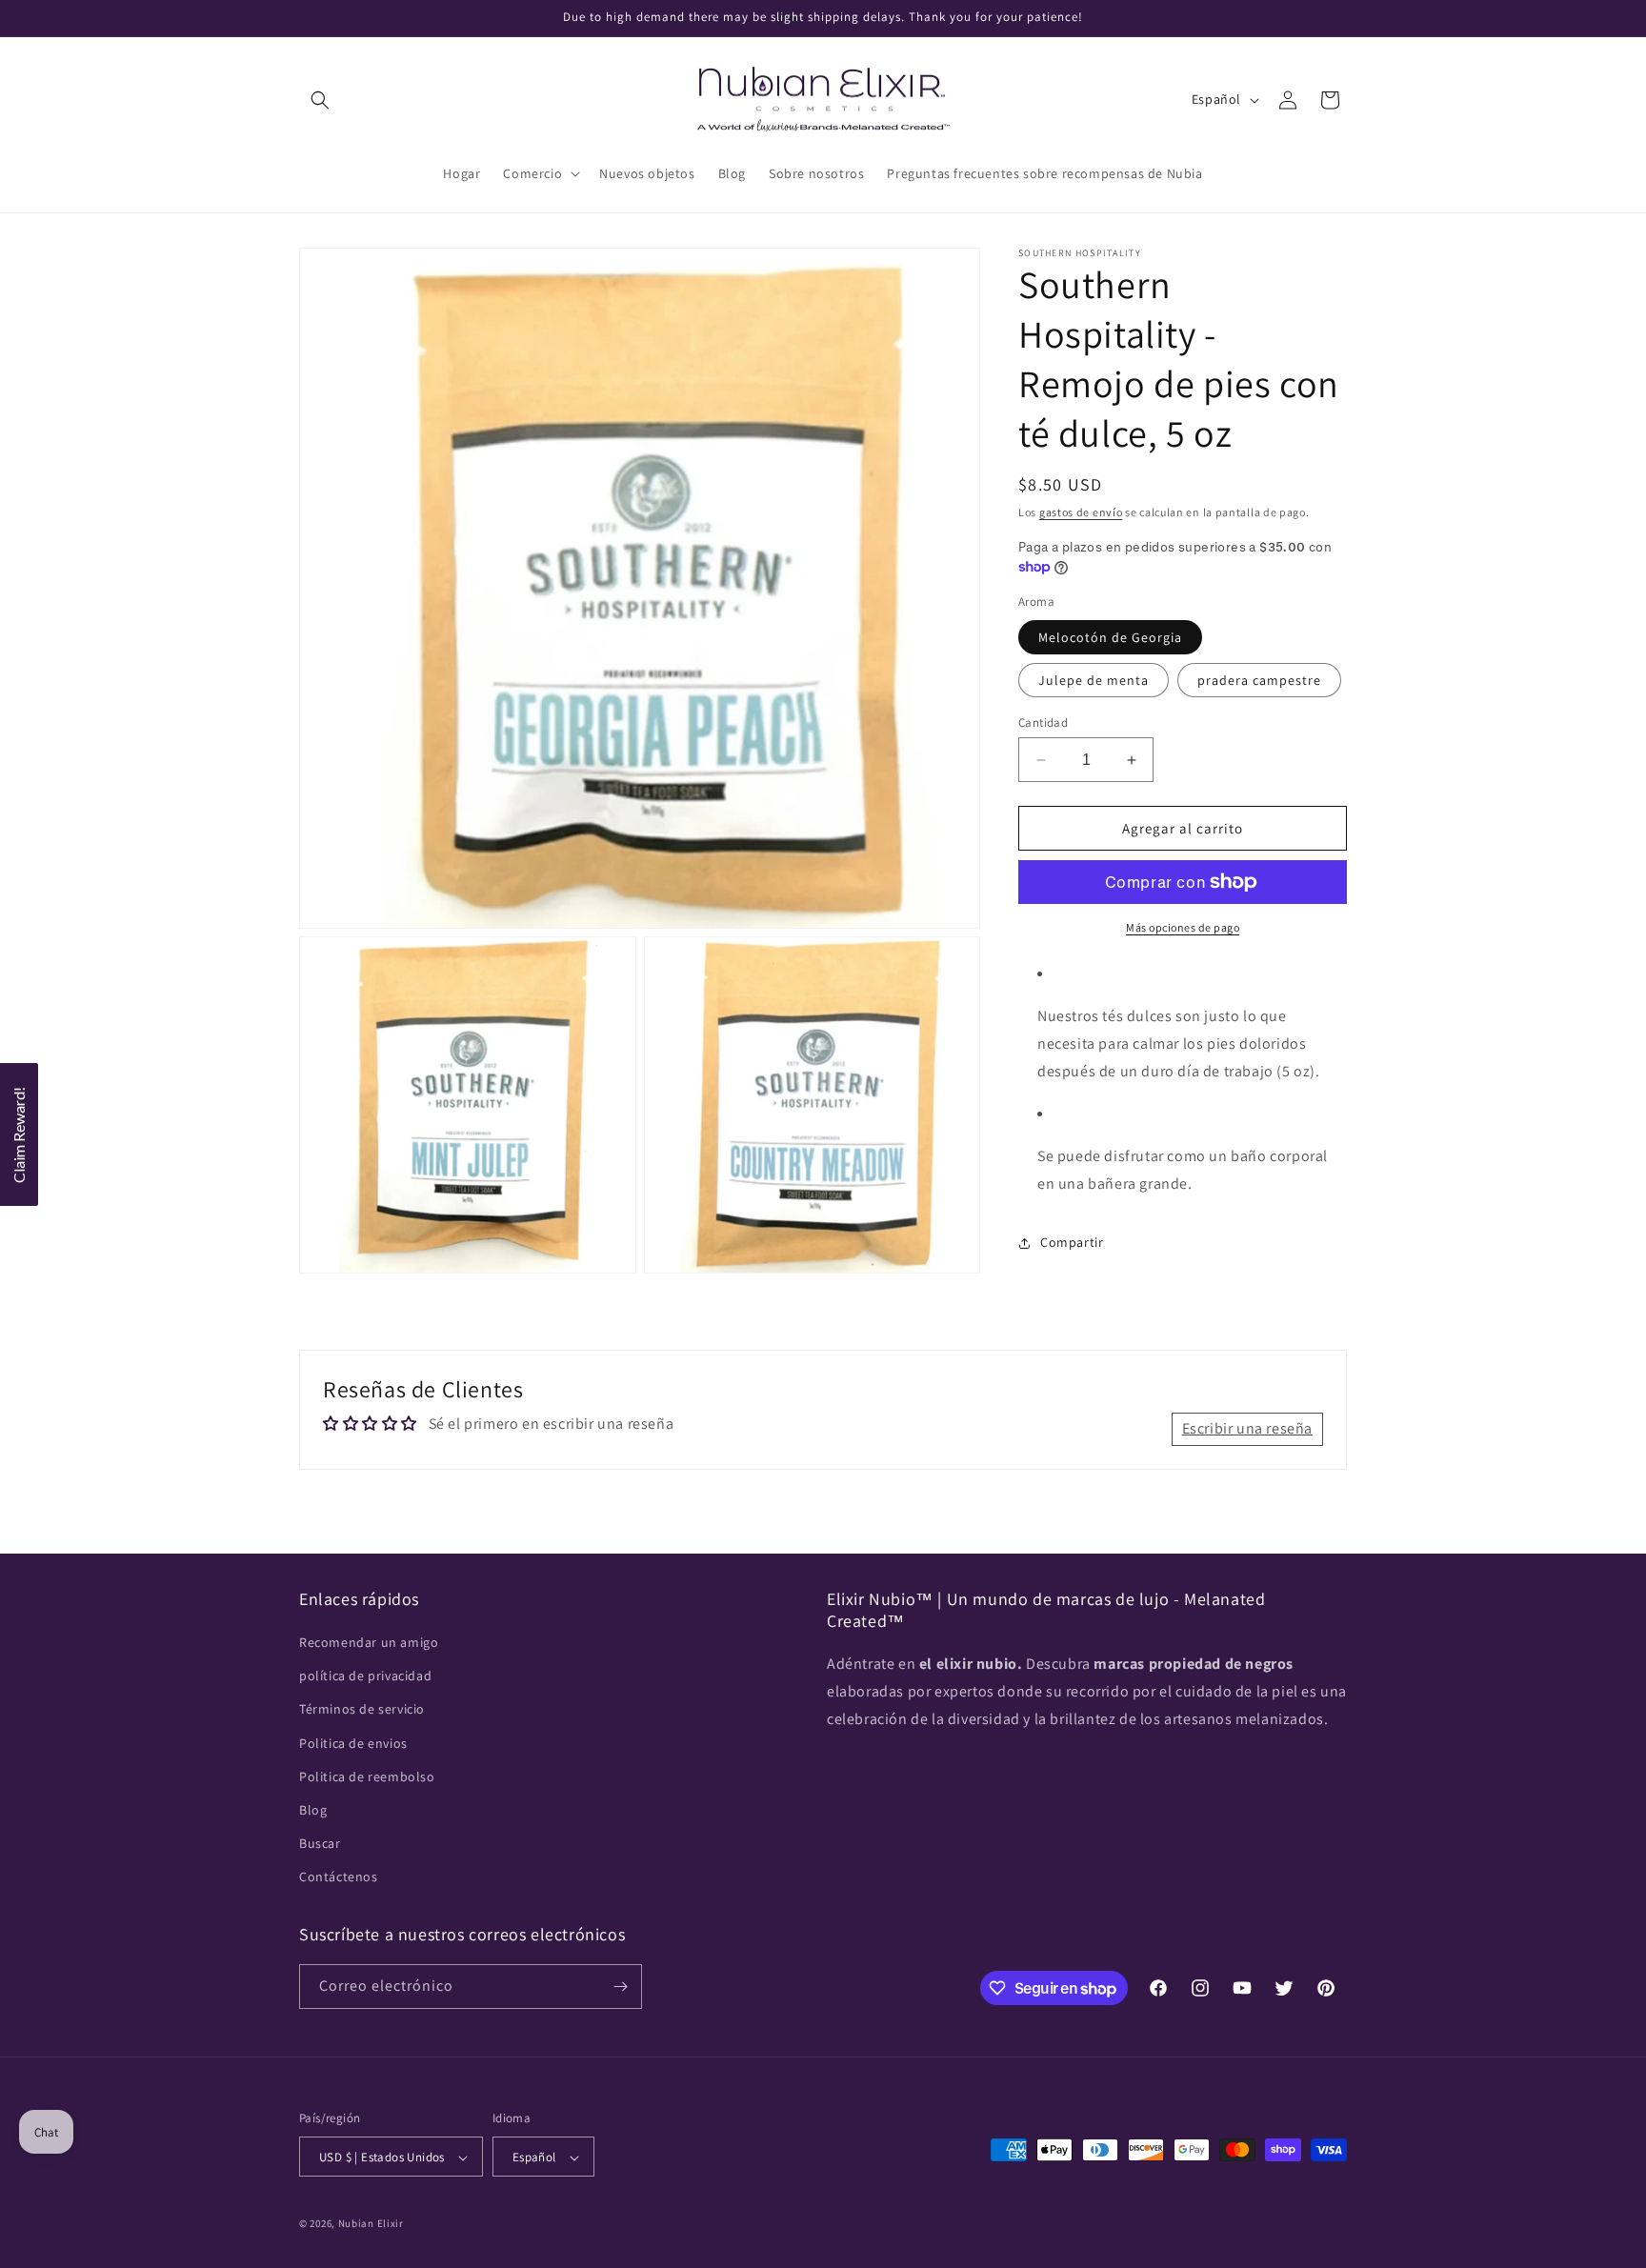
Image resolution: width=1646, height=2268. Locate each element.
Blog (313, 1810)
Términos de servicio (362, 1710)
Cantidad (1043, 723)
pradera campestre (1259, 680)
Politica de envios (353, 1743)
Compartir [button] (1072, 1242)
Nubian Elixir (371, 2224)
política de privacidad (365, 1676)
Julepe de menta (1094, 680)
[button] (320, 100)
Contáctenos (339, 1877)
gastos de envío (1081, 512)
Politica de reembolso (367, 1776)
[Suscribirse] (620, 1987)
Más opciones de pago (1183, 927)
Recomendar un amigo (369, 1642)
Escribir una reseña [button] (1247, 1428)
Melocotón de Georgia (1110, 637)
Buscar (320, 1843)
